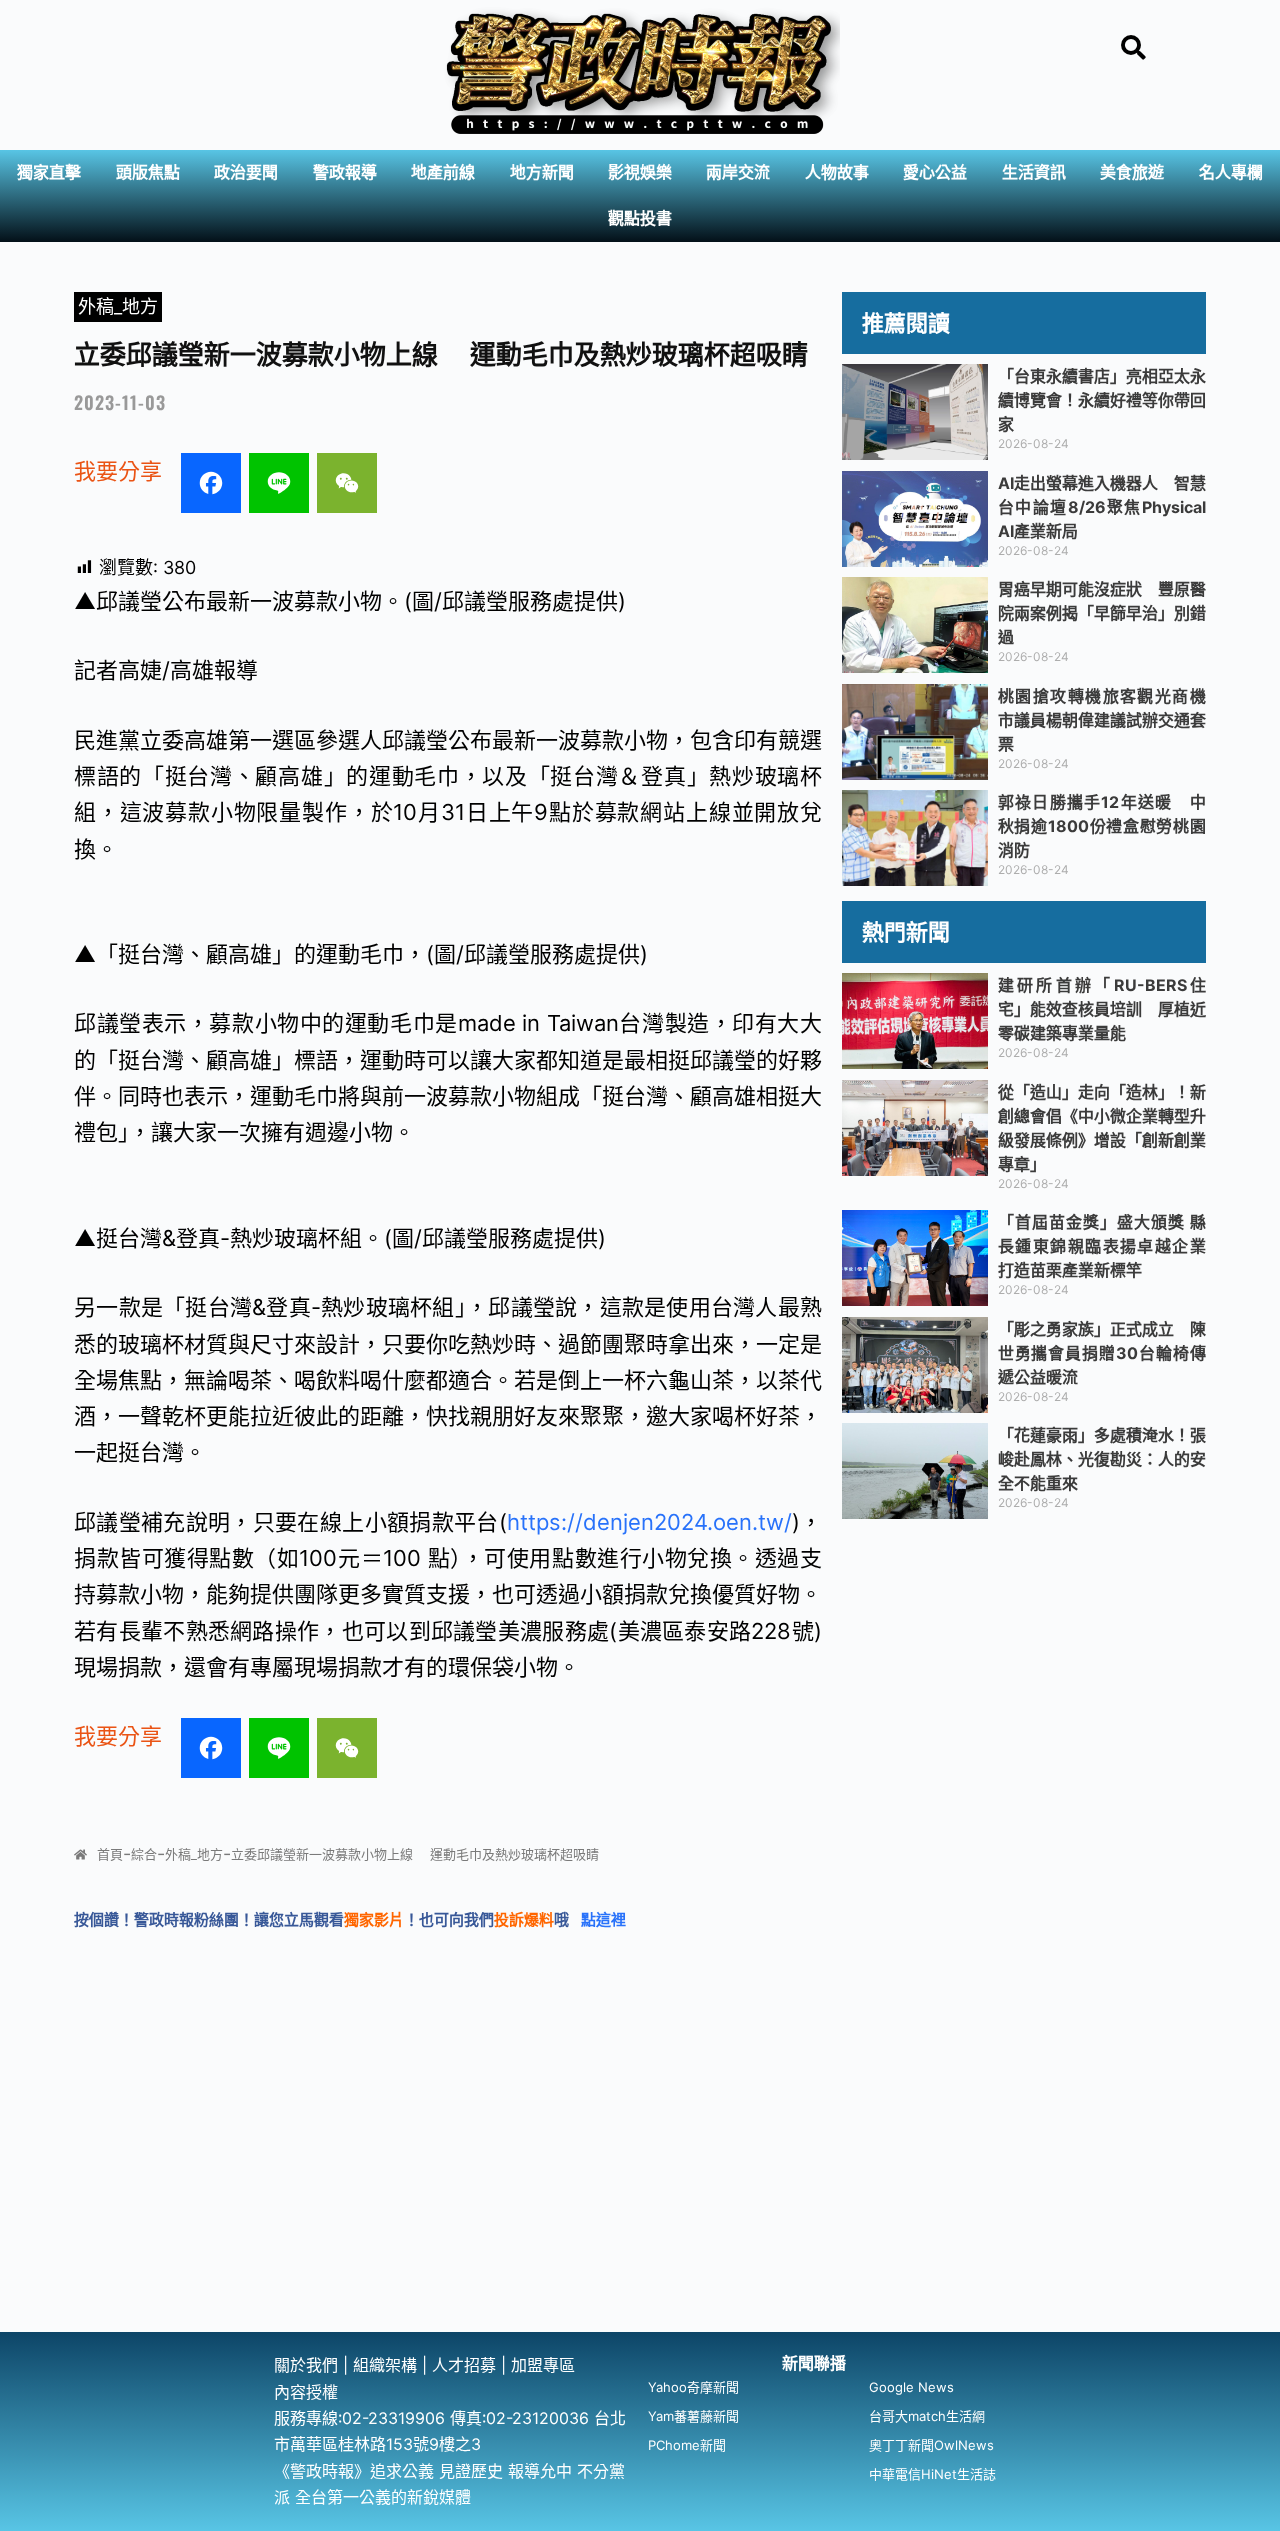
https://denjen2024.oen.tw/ (649, 1522)
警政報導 (345, 172)
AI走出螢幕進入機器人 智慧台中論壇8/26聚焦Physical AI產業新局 (1102, 507)
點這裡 (603, 1919)
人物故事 (837, 172)
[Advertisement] (640, 2182)
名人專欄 (1231, 172)
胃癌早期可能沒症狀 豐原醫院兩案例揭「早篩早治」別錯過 (1102, 613)
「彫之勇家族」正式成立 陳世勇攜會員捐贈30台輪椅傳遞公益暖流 (1102, 1353)
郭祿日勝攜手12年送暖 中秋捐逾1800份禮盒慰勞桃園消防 (1102, 826)
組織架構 (385, 2365)
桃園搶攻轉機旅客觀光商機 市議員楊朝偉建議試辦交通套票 (1110, 720)
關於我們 (308, 2365)
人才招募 (466, 2365)
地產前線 (443, 172)
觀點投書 (640, 218)
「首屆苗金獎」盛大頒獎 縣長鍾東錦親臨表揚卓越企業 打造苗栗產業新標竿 (1102, 1246)
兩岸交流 (738, 172)
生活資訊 (1034, 172)
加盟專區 (543, 2365)
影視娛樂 (640, 172)
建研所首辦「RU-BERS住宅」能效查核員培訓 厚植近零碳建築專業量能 (1102, 1009)
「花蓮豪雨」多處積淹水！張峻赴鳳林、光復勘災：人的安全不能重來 (1102, 1459)
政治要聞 (246, 172)
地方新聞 (542, 172)
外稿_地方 (118, 306)
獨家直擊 (49, 172)
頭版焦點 (148, 172)
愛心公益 (935, 172)
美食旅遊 (1132, 172)
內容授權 (306, 2392)
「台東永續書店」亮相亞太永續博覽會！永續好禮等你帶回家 (1102, 400)
